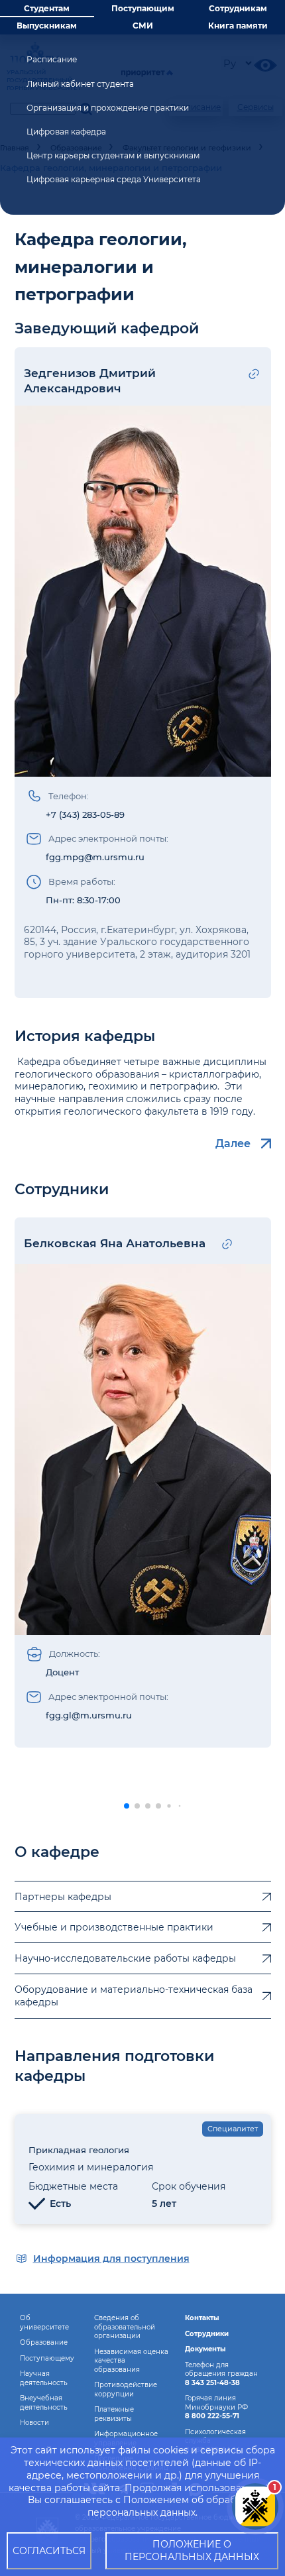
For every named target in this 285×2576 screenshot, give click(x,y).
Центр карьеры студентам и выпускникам (113, 155)
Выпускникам (47, 26)
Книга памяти (238, 26)
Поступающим (143, 8)
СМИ (143, 26)
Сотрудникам (238, 8)
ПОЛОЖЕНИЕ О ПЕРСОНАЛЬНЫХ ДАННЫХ (192, 2550)
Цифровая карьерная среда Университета (114, 179)
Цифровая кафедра (66, 132)
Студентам (47, 8)
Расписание (52, 59)
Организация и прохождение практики (108, 108)
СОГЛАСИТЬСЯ (49, 2551)
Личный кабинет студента (80, 84)
